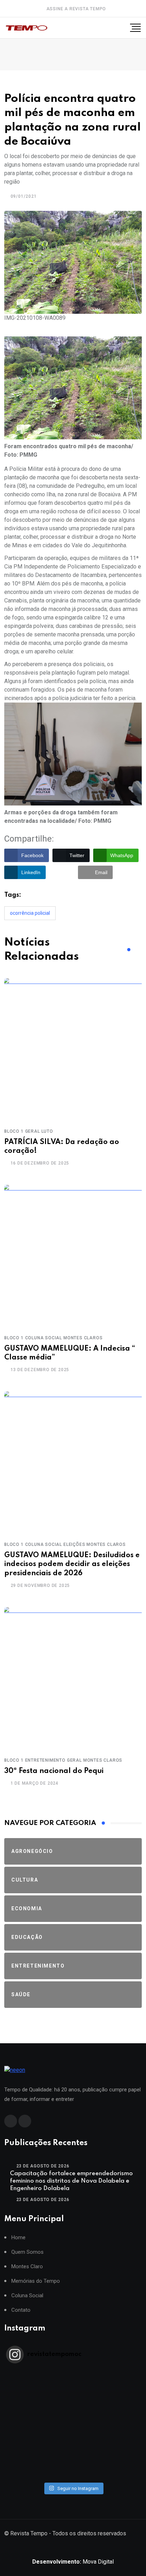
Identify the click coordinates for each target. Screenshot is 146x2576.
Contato (21, 2310)
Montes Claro (27, 2267)
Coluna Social (27, 2296)
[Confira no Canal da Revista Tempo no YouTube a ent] (73, 2382)
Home (18, 2238)
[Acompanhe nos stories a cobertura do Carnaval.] (73, 2474)
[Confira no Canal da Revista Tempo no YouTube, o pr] (73, 2428)
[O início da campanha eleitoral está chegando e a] (73, 2401)
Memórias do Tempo (36, 2281)
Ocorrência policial (30, 913)
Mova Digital (73, 2562)
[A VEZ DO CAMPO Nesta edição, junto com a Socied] (73, 2438)
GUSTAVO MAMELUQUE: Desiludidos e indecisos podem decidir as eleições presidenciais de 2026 (72, 1564)
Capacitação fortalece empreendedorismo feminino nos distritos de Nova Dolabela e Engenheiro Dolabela (71, 2181)
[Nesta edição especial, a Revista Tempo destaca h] (73, 2373)
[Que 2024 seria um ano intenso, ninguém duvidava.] (73, 2456)
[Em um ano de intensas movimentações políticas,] (73, 2447)
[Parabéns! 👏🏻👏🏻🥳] (73, 2465)
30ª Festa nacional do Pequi (54, 1771)
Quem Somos (27, 2252)
